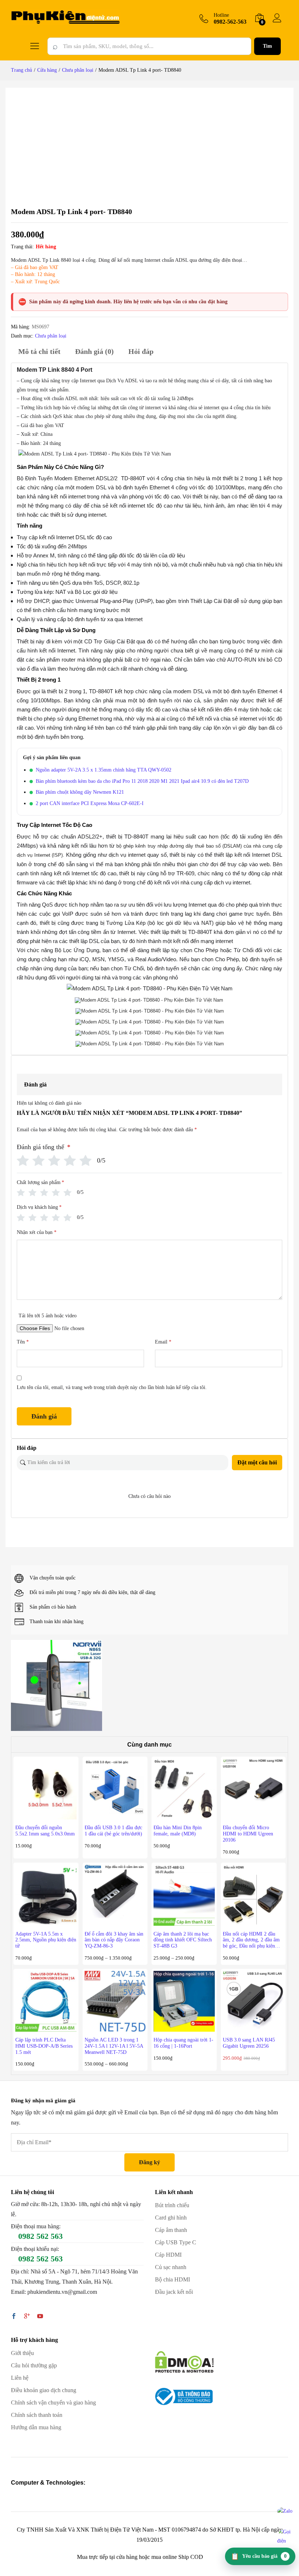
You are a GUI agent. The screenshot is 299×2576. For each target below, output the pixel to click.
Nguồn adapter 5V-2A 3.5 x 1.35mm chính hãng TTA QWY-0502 (104, 770)
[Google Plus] (27, 2317)
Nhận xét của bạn (37, 1232)
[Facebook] (14, 2317)
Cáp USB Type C (176, 2242)
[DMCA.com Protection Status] (184, 2361)
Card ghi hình (171, 2218)
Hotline (221, 15)
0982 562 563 (40, 2236)
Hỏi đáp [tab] (141, 351)
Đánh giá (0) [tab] (94, 351)
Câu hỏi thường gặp (34, 2365)
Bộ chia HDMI (172, 2279)
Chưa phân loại (51, 336)
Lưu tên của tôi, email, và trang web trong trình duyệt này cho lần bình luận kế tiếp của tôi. (112, 1387)
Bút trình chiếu (172, 2205)
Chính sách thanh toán (37, 2415)
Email (163, 1342)
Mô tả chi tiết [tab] (39, 351)
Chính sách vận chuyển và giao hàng (53, 2403)
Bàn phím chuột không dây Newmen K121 (80, 792)
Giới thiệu (22, 2353)
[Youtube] (40, 2317)
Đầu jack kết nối (174, 2292)
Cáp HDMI (168, 2255)
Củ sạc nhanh (171, 2267)
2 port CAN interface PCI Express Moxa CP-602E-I (90, 803)
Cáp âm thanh (171, 2230)
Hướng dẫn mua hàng (36, 2427)
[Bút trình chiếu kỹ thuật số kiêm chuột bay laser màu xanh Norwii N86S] (57, 1685)
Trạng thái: (22, 247)
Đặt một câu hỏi (257, 1462)
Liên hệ (20, 2378)
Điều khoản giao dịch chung (44, 2390)
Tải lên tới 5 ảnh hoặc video (48, 1316)
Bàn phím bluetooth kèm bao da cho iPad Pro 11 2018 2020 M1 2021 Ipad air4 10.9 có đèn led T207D (142, 781)
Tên (23, 1342)
